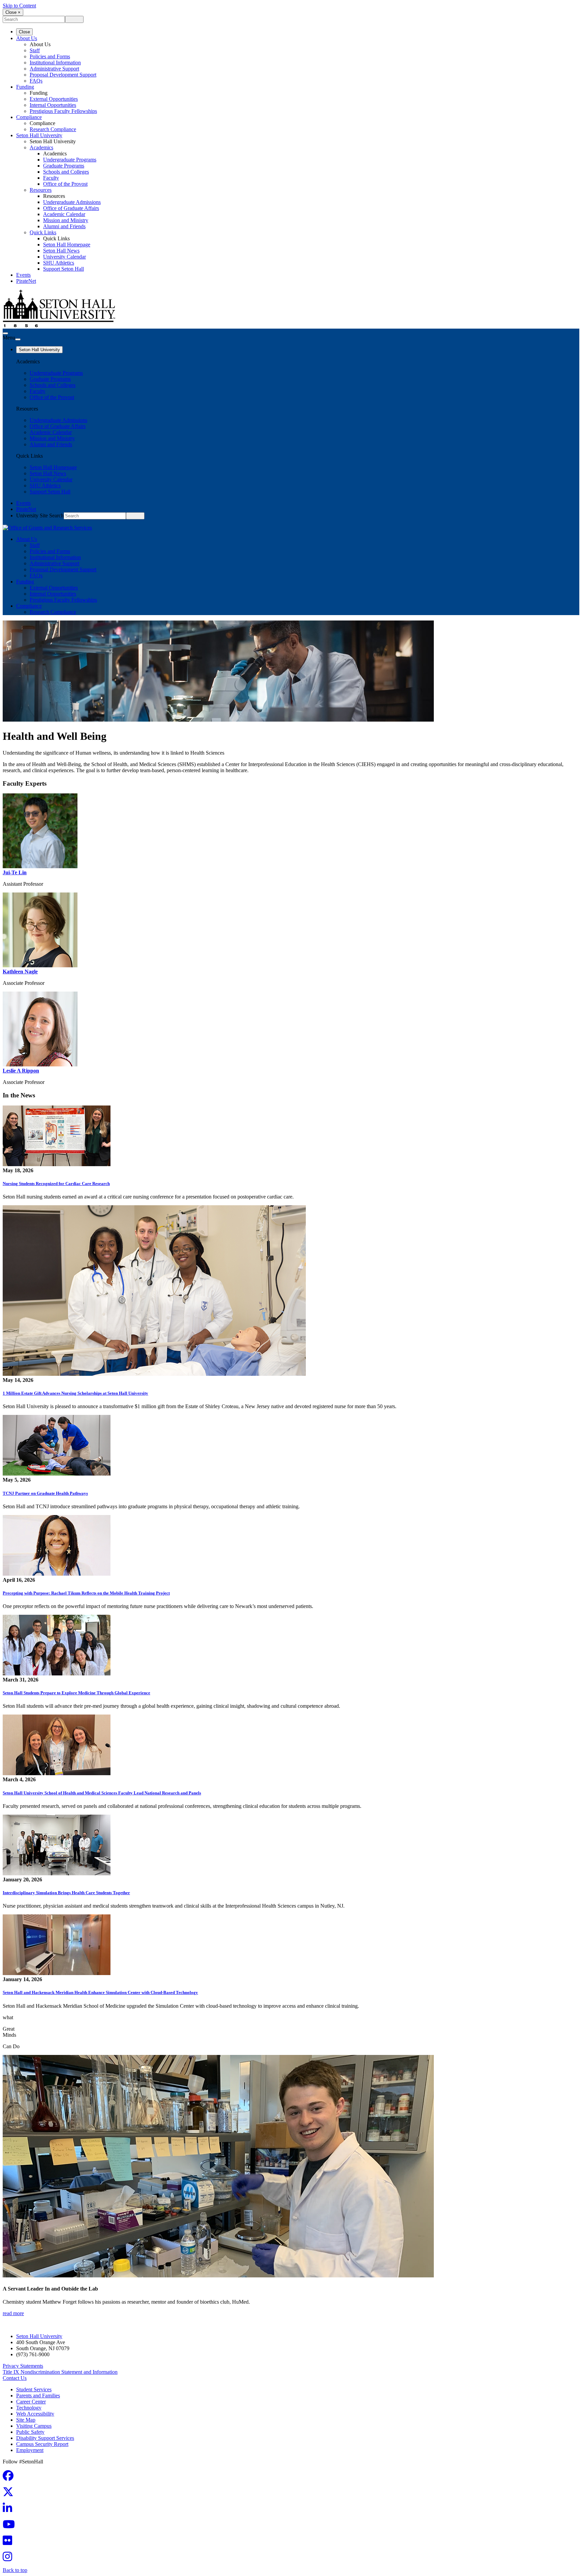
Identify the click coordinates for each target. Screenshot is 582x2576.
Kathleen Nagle (20, 972)
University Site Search (40, 516)
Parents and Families (38, 2396)
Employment (30, 2450)
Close (24, 32)
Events (23, 275)
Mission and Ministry (66, 220)
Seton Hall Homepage (67, 245)
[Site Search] (5, 333)
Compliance (29, 117)
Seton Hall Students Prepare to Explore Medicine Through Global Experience (76, 1693)
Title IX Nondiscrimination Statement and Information (60, 2372)
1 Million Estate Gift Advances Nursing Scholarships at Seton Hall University (75, 1393)
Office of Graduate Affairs (71, 208)
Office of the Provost (65, 184)
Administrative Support (54, 69)
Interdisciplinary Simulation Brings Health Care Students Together (66, 1893)
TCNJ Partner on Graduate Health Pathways (45, 1493)
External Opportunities (54, 99)
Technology (29, 2408)
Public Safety (30, 2432)
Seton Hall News (61, 251)
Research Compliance (53, 129)
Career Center (31, 2402)
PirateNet (26, 281)
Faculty (51, 178)
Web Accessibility (35, 2414)
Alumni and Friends (64, 226)
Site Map (26, 2420)
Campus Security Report (42, 2444)
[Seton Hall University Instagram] (9, 2559)
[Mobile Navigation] (18, 339)
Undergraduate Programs (70, 160)
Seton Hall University (39, 135)
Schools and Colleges (66, 172)
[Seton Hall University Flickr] (9, 2542)
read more (13, 2313)
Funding (25, 87)
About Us (27, 38)
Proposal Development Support (63, 75)
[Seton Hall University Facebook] (10, 2478)
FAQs (36, 81)
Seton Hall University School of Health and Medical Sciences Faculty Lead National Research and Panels (102, 1793)
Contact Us (15, 2378)
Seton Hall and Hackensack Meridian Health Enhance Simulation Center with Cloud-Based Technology (100, 1992)
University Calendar (64, 257)
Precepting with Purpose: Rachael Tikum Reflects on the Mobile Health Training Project (86, 1593)
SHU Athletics (59, 263)
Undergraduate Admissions (72, 202)
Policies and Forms (50, 56)
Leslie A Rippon (21, 1071)
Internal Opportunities (53, 105)
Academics (41, 147)
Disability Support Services (45, 2438)
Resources (41, 190)
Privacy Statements (23, 2366)
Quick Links (43, 232)
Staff (35, 50)
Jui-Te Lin (15, 872)
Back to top (15, 2570)
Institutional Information (55, 63)
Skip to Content (19, 6)
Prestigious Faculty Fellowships (63, 111)
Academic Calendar (64, 214)
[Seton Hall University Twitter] (10, 2494)
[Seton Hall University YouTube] (11, 2526)
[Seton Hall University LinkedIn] (9, 2510)
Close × (13, 12)
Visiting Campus (34, 2426)
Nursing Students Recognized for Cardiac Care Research (56, 1184)
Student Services (34, 2389)
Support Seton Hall (63, 269)
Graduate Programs (64, 166)
